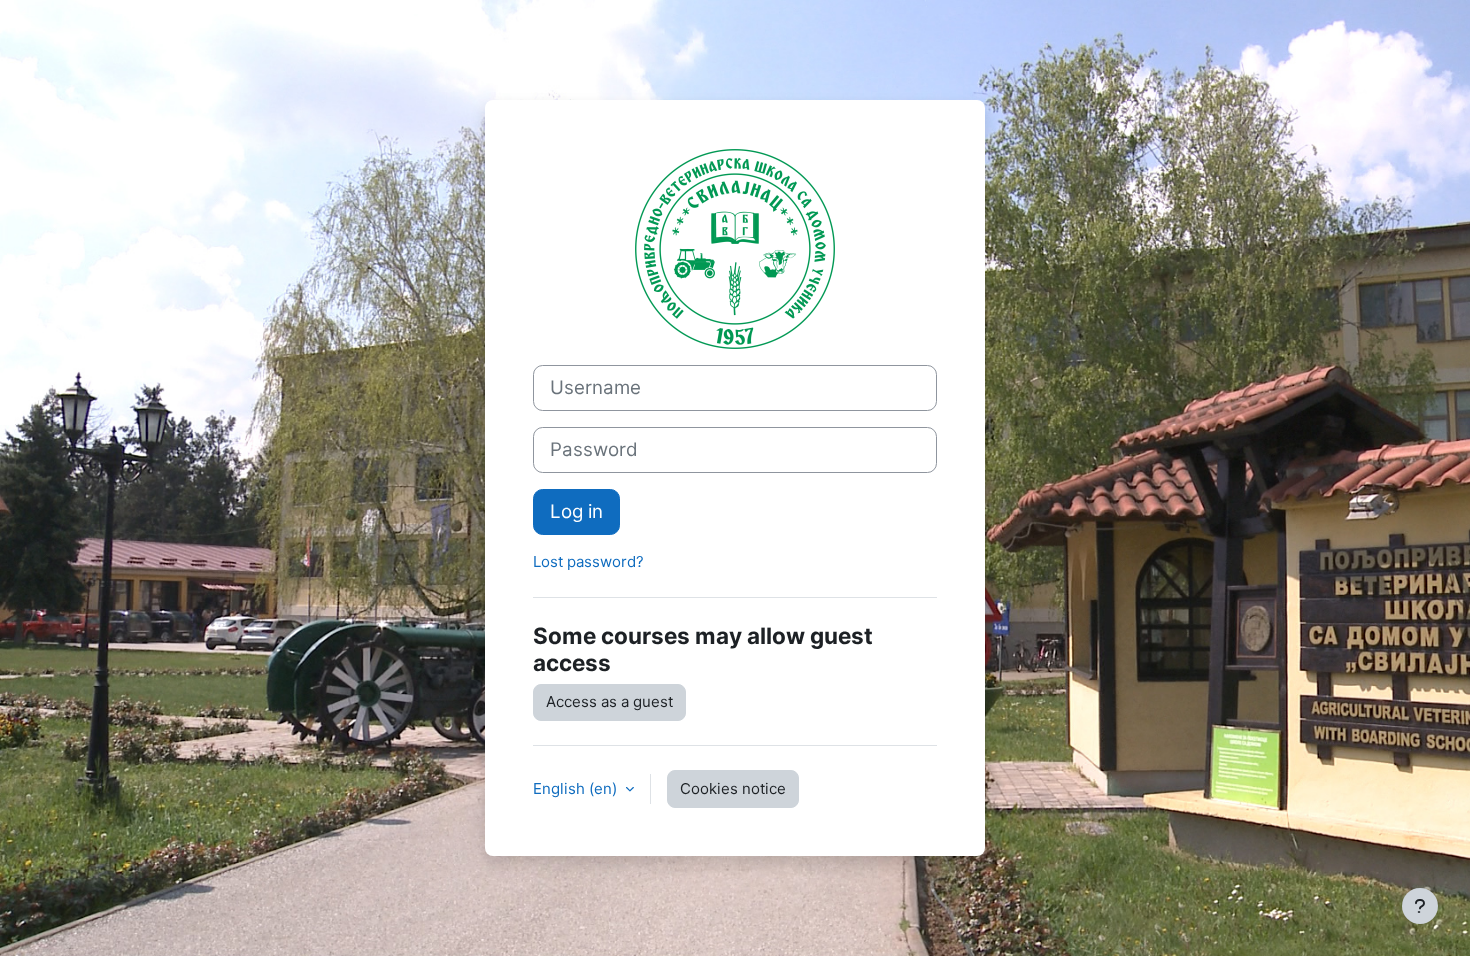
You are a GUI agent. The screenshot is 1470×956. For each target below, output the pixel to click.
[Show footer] (1420, 906)
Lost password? (588, 561)
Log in (576, 511)
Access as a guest (609, 701)
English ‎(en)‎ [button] (577, 788)
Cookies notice (733, 788)
